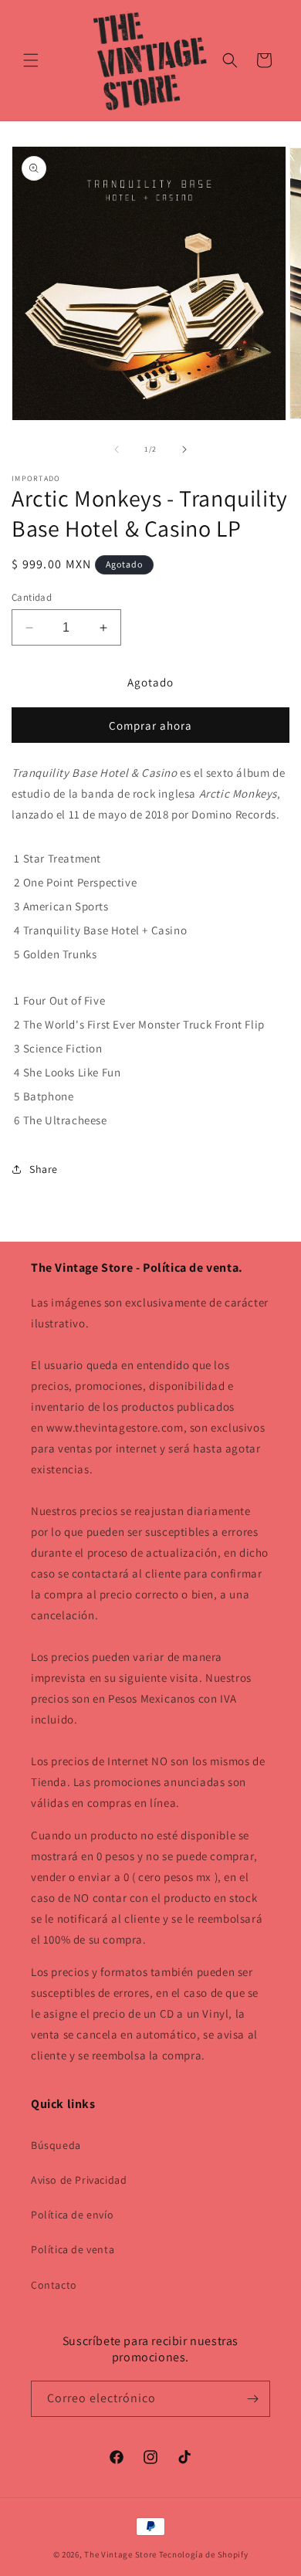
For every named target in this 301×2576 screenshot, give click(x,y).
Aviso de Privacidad (79, 2180)
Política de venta (73, 2249)
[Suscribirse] (252, 2399)
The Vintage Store (120, 2554)
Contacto (54, 2285)
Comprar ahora (150, 725)
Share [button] (44, 1169)
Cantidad (32, 597)
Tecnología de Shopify (204, 2554)
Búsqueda (56, 2145)
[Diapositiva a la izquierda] (117, 449)
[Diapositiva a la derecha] (184, 449)
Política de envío (72, 2215)
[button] (31, 60)
